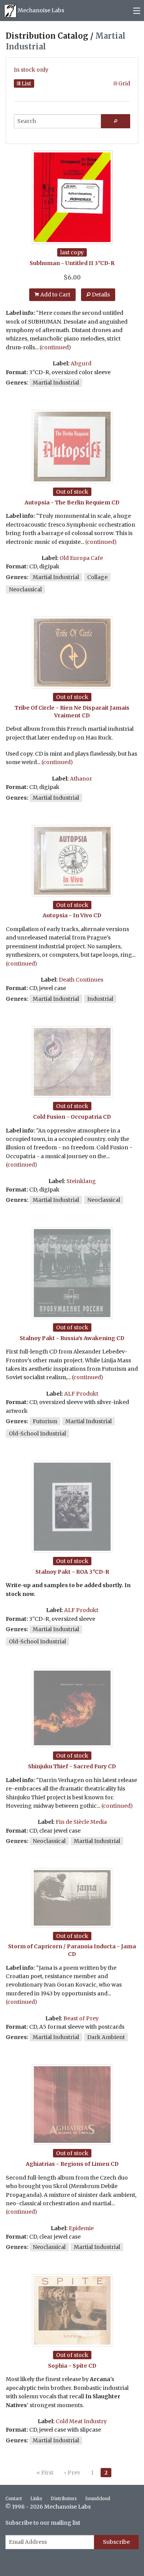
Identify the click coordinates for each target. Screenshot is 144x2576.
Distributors (64, 2499)
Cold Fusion (49, 1117)
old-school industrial (37, 1434)
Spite (80, 2366)
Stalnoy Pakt (37, 1338)
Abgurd (81, 363)
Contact (14, 2499)
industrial (100, 999)
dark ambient (106, 2037)
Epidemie (81, 2228)
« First (45, 2473)
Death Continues (81, 980)
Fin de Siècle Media (81, 1822)
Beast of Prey (81, 2018)
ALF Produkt (81, 1394)
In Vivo (83, 915)
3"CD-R (104, 263)
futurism (45, 1421)
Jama (128, 1946)
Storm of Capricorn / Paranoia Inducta (62, 1946)
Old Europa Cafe (81, 558)
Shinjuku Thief (48, 1766)
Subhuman (45, 263)
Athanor (81, 779)
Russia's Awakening (88, 1338)
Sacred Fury (90, 1766)
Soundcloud (98, 2499)
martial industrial (56, 383)
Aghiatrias (40, 2164)
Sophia (58, 2366)
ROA (82, 1572)
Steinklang (81, 1181)
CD (115, 502)
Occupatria (86, 1117)
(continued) (55, 347)
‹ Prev (72, 2473)
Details (100, 295)
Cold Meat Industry (81, 2421)
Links (36, 2499)
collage (97, 577)
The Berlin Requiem (83, 502)
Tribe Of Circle (35, 708)
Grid (124, 83)
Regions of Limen (85, 2164)
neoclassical (25, 589)
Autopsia (37, 502)
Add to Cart (55, 295)
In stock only (31, 70)
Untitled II (79, 263)
